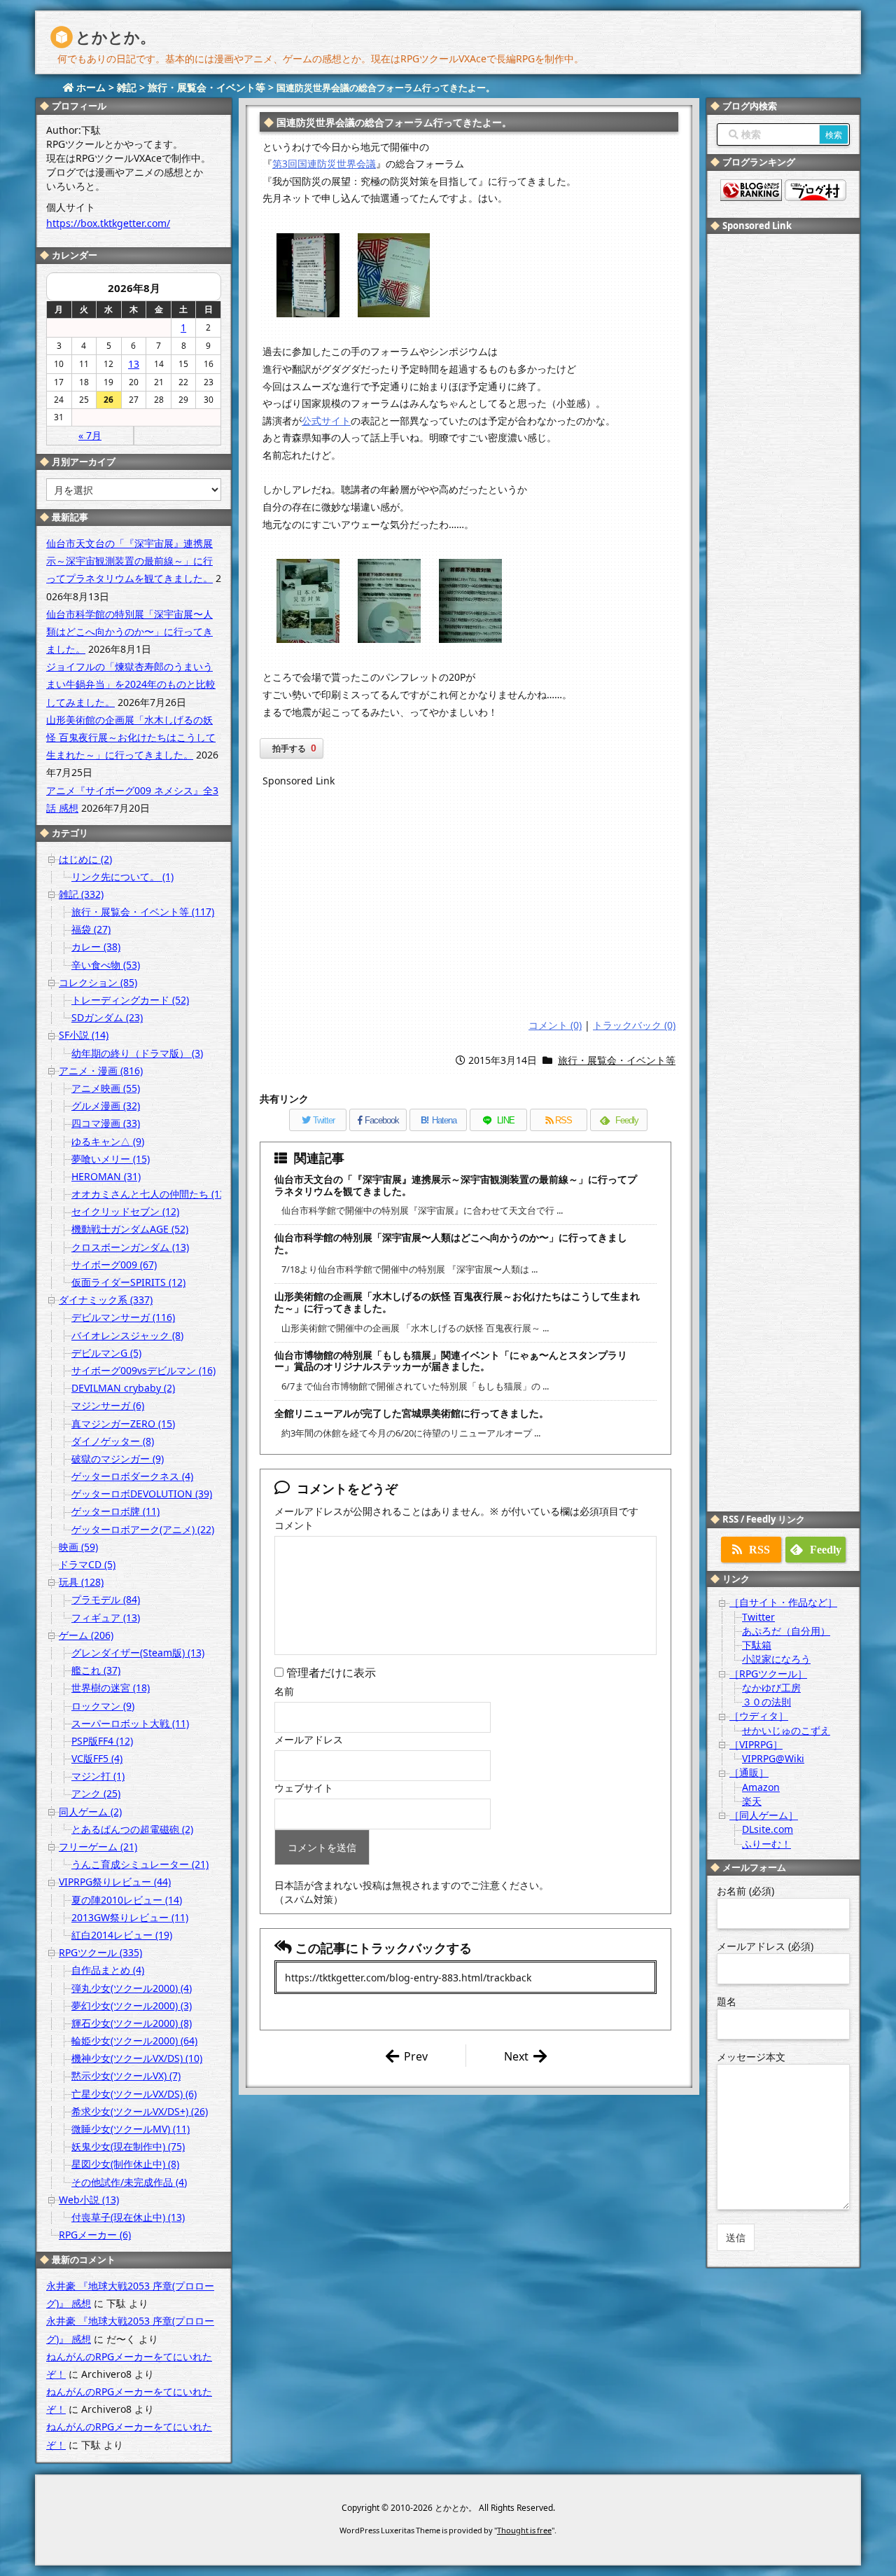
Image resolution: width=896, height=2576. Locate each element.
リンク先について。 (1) (122, 877)
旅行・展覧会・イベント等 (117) (143, 912)
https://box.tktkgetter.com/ (108, 223)
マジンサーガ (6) (108, 1405)
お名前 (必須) (745, 1891)
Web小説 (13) (89, 2200)
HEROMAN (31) (106, 1176)
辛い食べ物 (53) (106, 965)
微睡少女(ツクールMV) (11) (131, 2129)
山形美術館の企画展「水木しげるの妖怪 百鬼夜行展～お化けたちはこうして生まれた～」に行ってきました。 (457, 1302)
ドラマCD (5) (87, 1564)
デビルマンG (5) (106, 1353)
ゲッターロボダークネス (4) (132, 1476)
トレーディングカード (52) (130, 1000)
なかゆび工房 (771, 1688)
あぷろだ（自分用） (786, 1631)
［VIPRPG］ (756, 1744)
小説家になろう (776, 1659)
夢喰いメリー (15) (111, 1159)
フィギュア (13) (106, 1618)
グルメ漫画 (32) (106, 1106)
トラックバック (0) (634, 1025)
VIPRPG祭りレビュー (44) (115, 1882)
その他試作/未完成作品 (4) (129, 2182)
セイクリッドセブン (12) (125, 1211)
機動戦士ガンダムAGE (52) (130, 1229)
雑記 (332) (81, 894)
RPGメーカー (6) (95, 2235)
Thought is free (524, 2530)
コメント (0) (555, 1025)
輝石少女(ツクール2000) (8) (132, 2023)
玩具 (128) (81, 1582)
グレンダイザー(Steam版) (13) (138, 1653)
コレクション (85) (98, 982)
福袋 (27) (91, 929)
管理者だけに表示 (330, 1673)
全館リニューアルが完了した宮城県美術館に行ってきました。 (412, 1413)
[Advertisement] (469, 905)
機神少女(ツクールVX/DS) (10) (137, 2058)
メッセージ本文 (751, 2057)
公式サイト (326, 421)
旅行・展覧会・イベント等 (617, 1060)
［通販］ (749, 1772)
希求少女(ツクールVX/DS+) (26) (140, 2111)
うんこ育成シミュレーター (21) (140, 1864)
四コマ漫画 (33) (106, 1123)
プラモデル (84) (106, 1599)
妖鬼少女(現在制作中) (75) (128, 2146)
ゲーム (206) (86, 1635)
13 (134, 364)
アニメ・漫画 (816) (101, 1071)
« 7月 (90, 435)
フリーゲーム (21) (98, 1847)
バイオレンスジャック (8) (127, 1335)
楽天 (752, 1801)
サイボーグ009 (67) (114, 1265)
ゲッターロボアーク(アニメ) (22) (143, 1529)
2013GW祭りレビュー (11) (130, 1917)
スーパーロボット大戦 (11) (130, 1723)
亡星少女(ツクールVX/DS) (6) (134, 2094)
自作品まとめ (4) (108, 1970)
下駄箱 (757, 1645)
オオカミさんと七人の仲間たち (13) (150, 1194)
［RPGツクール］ (768, 1674)
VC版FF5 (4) (97, 1758)
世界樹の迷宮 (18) (111, 1688)
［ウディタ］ (759, 1716)
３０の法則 (766, 1702)
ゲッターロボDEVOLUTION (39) (142, 1494)
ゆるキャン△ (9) (108, 1141)
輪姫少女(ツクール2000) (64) (134, 2041)
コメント (294, 1525)
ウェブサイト (304, 1788)
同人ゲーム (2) (90, 1812)
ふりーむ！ (766, 1844)
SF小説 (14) (84, 1035)
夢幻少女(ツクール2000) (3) (132, 2006)
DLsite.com (768, 1829)
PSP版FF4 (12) (102, 1741)
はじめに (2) (85, 859)
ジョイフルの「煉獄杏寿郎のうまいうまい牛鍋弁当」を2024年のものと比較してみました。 (131, 684)
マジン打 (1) (98, 1776)
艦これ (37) (96, 1670)
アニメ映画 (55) (106, 1088)
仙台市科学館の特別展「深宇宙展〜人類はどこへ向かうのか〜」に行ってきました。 (451, 1243)
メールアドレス (309, 1739)
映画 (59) (78, 1547)
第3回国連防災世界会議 (324, 164)
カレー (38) (96, 947)
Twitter (758, 1617)
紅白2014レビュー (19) (122, 1935)
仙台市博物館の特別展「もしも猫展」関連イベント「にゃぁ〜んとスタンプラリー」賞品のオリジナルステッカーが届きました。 (451, 1361)
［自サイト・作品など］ (783, 1602)
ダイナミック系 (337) (106, 1300)
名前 (284, 1691)
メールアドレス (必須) (765, 1946)
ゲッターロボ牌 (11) (115, 1511)
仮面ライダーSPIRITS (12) (128, 1282)
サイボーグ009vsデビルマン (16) (143, 1370)
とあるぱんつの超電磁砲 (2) (132, 1829)
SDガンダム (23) (107, 1017)
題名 (727, 2001)
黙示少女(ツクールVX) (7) (126, 2076)
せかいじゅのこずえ (786, 1730)
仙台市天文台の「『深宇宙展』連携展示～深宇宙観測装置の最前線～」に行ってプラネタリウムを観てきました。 (456, 1185)
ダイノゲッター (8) (113, 1441)
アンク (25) (96, 1793)
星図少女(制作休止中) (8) (125, 2164)
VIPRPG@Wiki (773, 1758)
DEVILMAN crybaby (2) (123, 1388)
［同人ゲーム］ (764, 1815)
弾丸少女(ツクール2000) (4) (132, 1988)
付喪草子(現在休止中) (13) (128, 2217)
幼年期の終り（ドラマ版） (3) (137, 1053)
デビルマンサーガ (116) (123, 1317)
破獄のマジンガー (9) (118, 1459)
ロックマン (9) (103, 1706)
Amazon (761, 1787)
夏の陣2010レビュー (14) (127, 1900)
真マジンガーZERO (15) (123, 1424)
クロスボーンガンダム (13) (130, 1247)
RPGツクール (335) (100, 1952)
